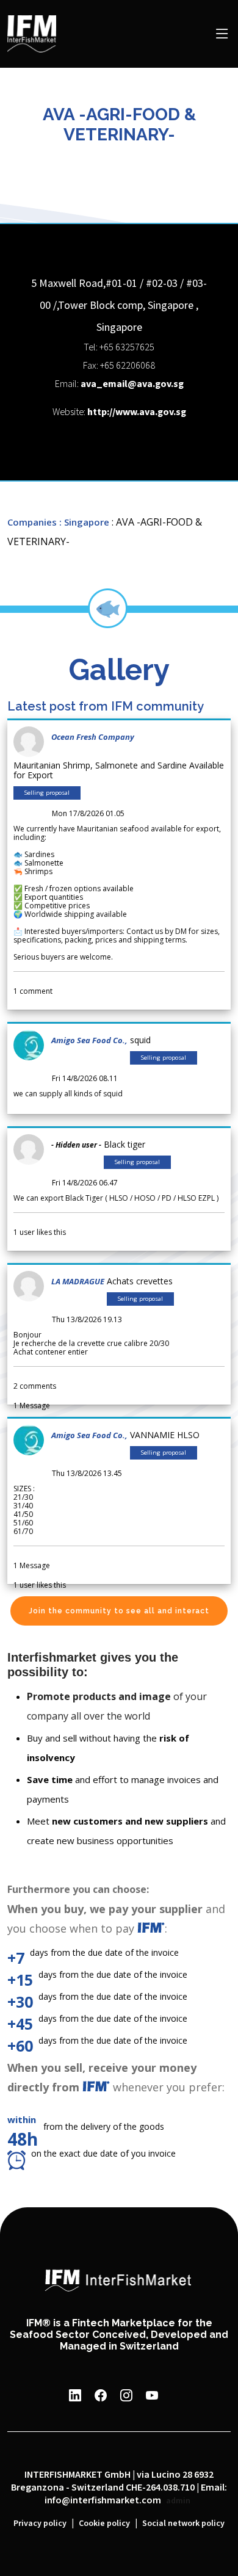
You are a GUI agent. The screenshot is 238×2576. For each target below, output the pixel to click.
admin (178, 2501)
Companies (32, 522)
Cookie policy (104, 2524)
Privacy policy (40, 2524)
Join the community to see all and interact (119, 1611)
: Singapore (84, 522)
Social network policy (183, 2524)
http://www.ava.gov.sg (137, 412)
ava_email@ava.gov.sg (132, 384)
